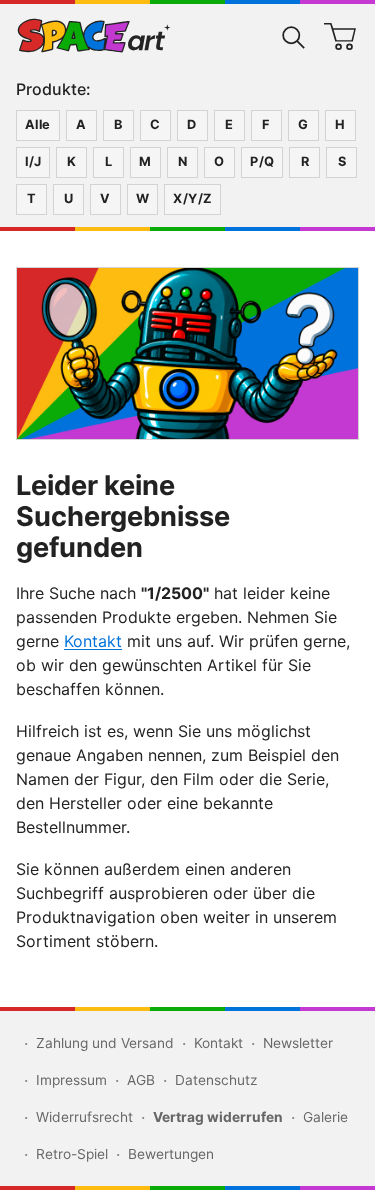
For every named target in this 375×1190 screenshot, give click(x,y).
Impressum (71, 1080)
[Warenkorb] (340, 36)
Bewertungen (171, 1154)
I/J (33, 161)
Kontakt (93, 641)
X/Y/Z (192, 198)
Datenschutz (216, 1080)
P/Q (262, 161)
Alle (38, 124)
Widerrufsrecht (84, 1117)
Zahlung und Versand (105, 1043)
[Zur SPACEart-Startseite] (94, 36)
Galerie (325, 1117)
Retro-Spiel (72, 1154)
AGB (141, 1080)
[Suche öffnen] (294, 36)
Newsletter (298, 1043)
